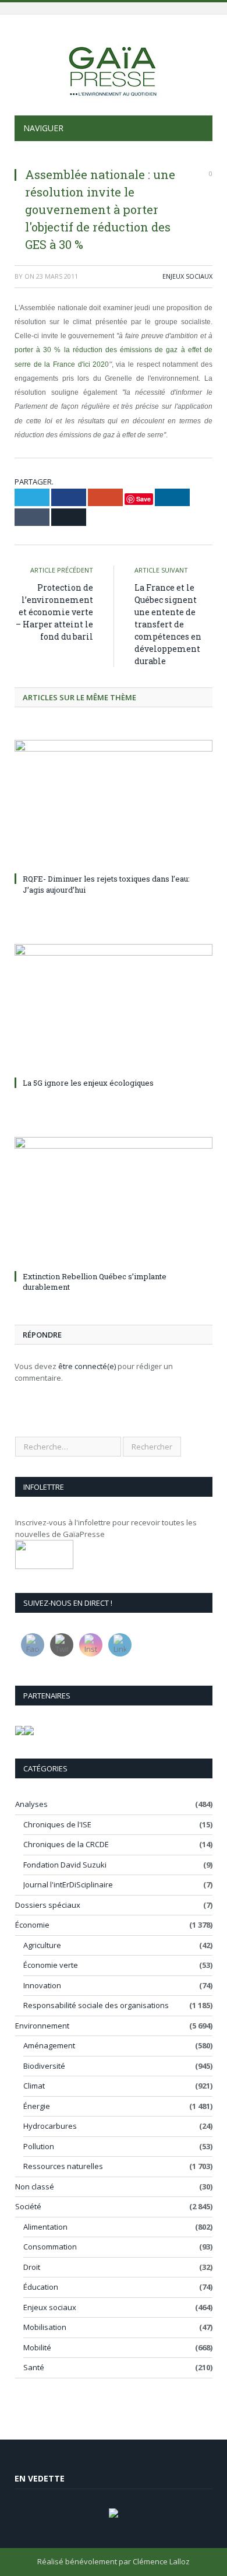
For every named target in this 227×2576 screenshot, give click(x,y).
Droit (32, 2267)
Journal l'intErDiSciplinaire (68, 1884)
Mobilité (37, 2347)
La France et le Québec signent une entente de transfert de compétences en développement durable (168, 624)
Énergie (37, 2106)
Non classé (35, 2187)
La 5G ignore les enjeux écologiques (88, 1083)
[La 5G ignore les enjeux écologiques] (114, 1009)
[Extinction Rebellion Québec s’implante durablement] (114, 1202)
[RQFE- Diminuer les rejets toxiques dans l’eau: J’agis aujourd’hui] (114, 805)
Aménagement (49, 2045)
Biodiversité (44, 2066)
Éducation (41, 2287)
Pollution (39, 2146)
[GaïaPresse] (114, 67)
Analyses (31, 1804)
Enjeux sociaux (187, 276)
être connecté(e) (87, 1366)
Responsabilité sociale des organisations (96, 2005)
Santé (34, 2367)
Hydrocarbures (50, 2126)
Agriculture (42, 1945)
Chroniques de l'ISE (57, 1824)
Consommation (50, 2247)
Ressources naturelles (63, 2166)
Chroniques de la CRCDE (66, 1844)
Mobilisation (45, 2327)
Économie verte (51, 1965)
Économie (32, 1925)
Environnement (42, 2026)
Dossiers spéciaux (48, 1905)
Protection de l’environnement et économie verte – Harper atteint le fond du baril (54, 612)
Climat (34, 2086)
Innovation (42, 1985)
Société (28, 2206)
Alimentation (45, 2227)
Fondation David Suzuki (65, 1865)
